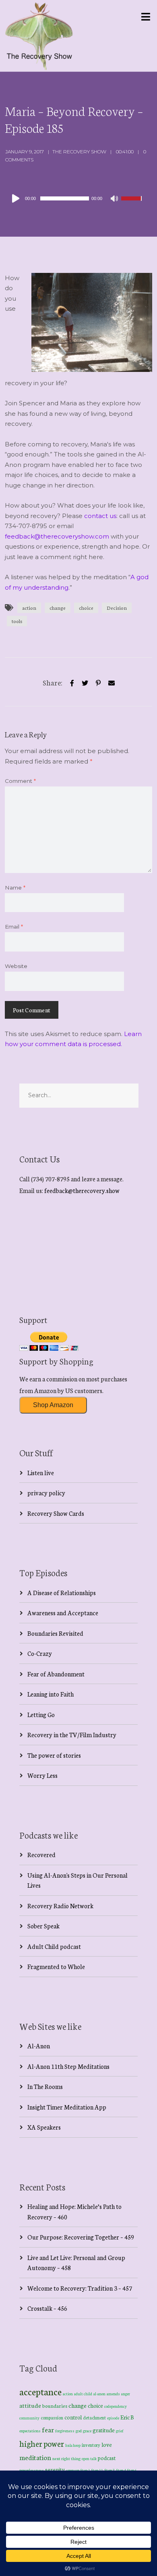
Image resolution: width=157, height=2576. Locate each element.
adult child (83, 2394)
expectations (30, 2431)
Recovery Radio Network (60, 1906)
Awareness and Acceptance (63, 1613)
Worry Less (42, 1775)
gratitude (104, 2430)
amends (113, 2394)
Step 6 (132, 2470)
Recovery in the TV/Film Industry (72, 1735)
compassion (52, 2417)
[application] (76, 198)
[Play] (17, 198)
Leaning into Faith (51, 1694)
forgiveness (65, 2431)
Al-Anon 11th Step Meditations (68, 2066)
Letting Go (41, 1714)
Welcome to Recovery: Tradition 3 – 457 (80, 2288)
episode (113, 2418)
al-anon (99, 2394)
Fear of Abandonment (56, 1674)
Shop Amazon (53, 1405)
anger (126, 2394)
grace (87, 2431)
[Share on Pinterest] (98, 682)
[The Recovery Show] (39, 36)
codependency (116, 2406)
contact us (100, 516)
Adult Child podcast (54, 1946)
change (58, 608)
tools (17, 621)
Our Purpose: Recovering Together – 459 (81, 2237)
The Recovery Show (79, 152)
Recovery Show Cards (56, 1513)
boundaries (55, 2406)
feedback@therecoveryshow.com (57, 536)
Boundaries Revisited (55, 1633)
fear (48, 2429)
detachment (94, 2417)
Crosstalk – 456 (47, 2308)
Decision (117, 608)
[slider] (132, 204)
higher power (42, 2443)
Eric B (127, 2417)
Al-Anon (39, 2046)
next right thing (66, 2458)
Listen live (41, 1473)
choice (86, 608)
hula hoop (73, 2445)
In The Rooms (45, 2086)
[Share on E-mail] (112, 682)
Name (15, 888)
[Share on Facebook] (72, 682)
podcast (107, 2458)
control (73, 2417)
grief (120, 2430)
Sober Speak (43, 1926)
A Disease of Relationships (62, 1592)
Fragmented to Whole (56, 1966)
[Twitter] (85, 682)
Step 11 (97, 2470)
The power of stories (54, 1755)
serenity (55, 2469)
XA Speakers (44, 2127)
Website (16, 966)
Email (14, 927)
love (107, 2444)
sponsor (73, 2470)
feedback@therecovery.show (82, 1190)
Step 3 (110, 2470)
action (29, 608)
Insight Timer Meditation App (67, 2107)
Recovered (41, 1855)
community (29, 2418)
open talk (89, 2458)
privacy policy (46, 1493)
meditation (35, 2457)
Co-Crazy (40, 1653)
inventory (91, 2445)
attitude (30, 2405)
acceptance (40, 2391)
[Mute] (115, 199)
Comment (20, 781)
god (79, 2431)
